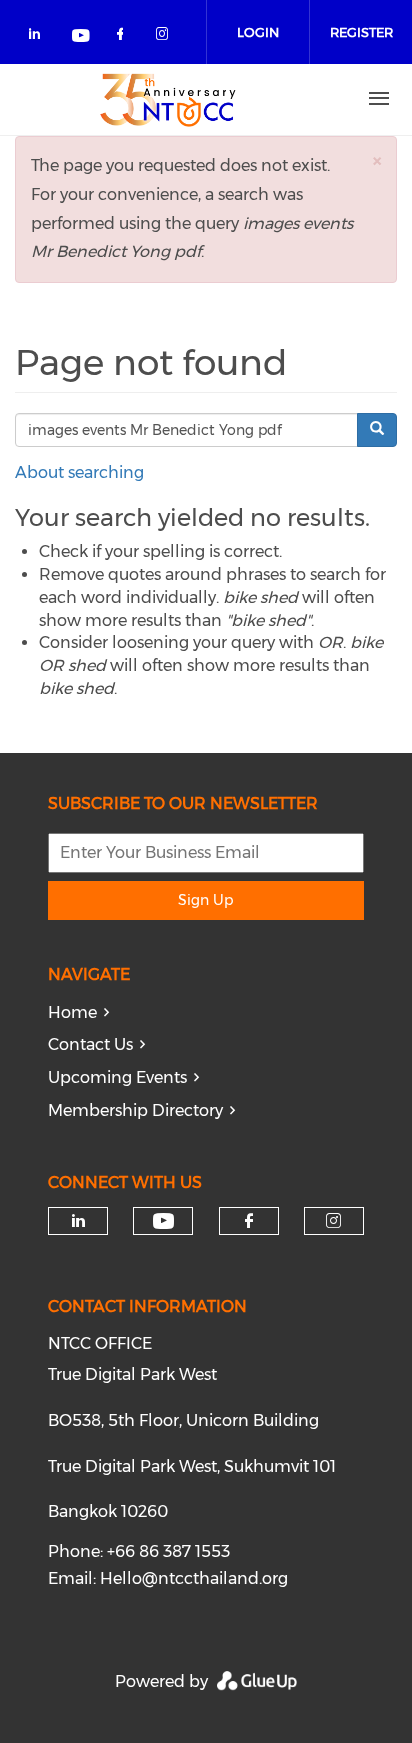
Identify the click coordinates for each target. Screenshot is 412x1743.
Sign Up (205, 900)
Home (72, 1012)
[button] (377, 160)
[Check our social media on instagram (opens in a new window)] (166, 37)
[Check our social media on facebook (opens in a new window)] (124, 37)
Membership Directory (135, 1110)
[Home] (168, 99)
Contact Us (90, 1044)
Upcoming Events (117, 1077)
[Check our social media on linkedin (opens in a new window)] (40, 37)
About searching (79, 472)
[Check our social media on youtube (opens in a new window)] (82, 37)
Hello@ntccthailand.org (194, 1578)
